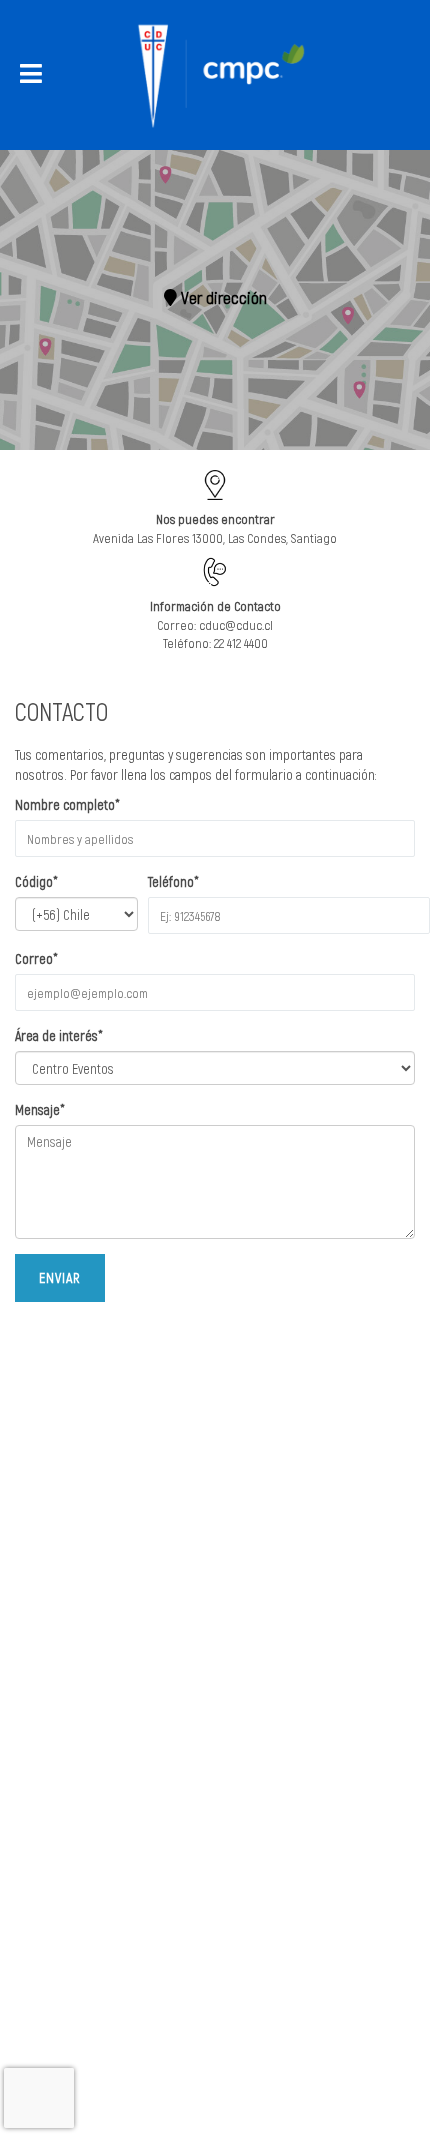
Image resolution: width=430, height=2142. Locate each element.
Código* (36, 881)
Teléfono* (173, 881)
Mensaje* (40, 1109)
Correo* (36, 958)
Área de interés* (59, 1035)
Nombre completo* (67, 804)
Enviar (60, 1277)
